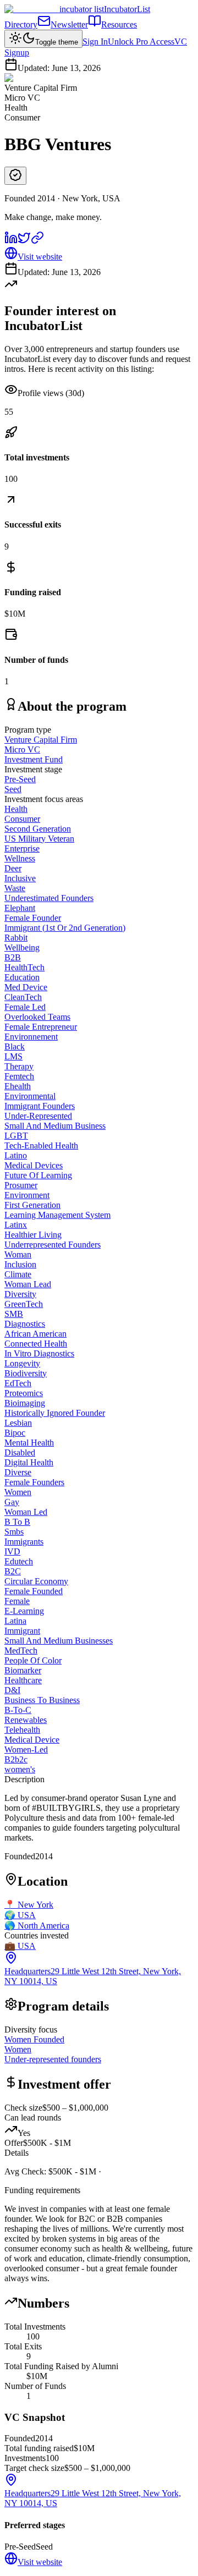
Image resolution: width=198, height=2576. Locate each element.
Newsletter (69, 24)
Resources (119, 24)
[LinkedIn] (11, 241)
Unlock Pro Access (141, 42)
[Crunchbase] (37, 241)
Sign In (95, 42)
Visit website (40, 257)
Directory (21, 24)
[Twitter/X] (24, 241)
